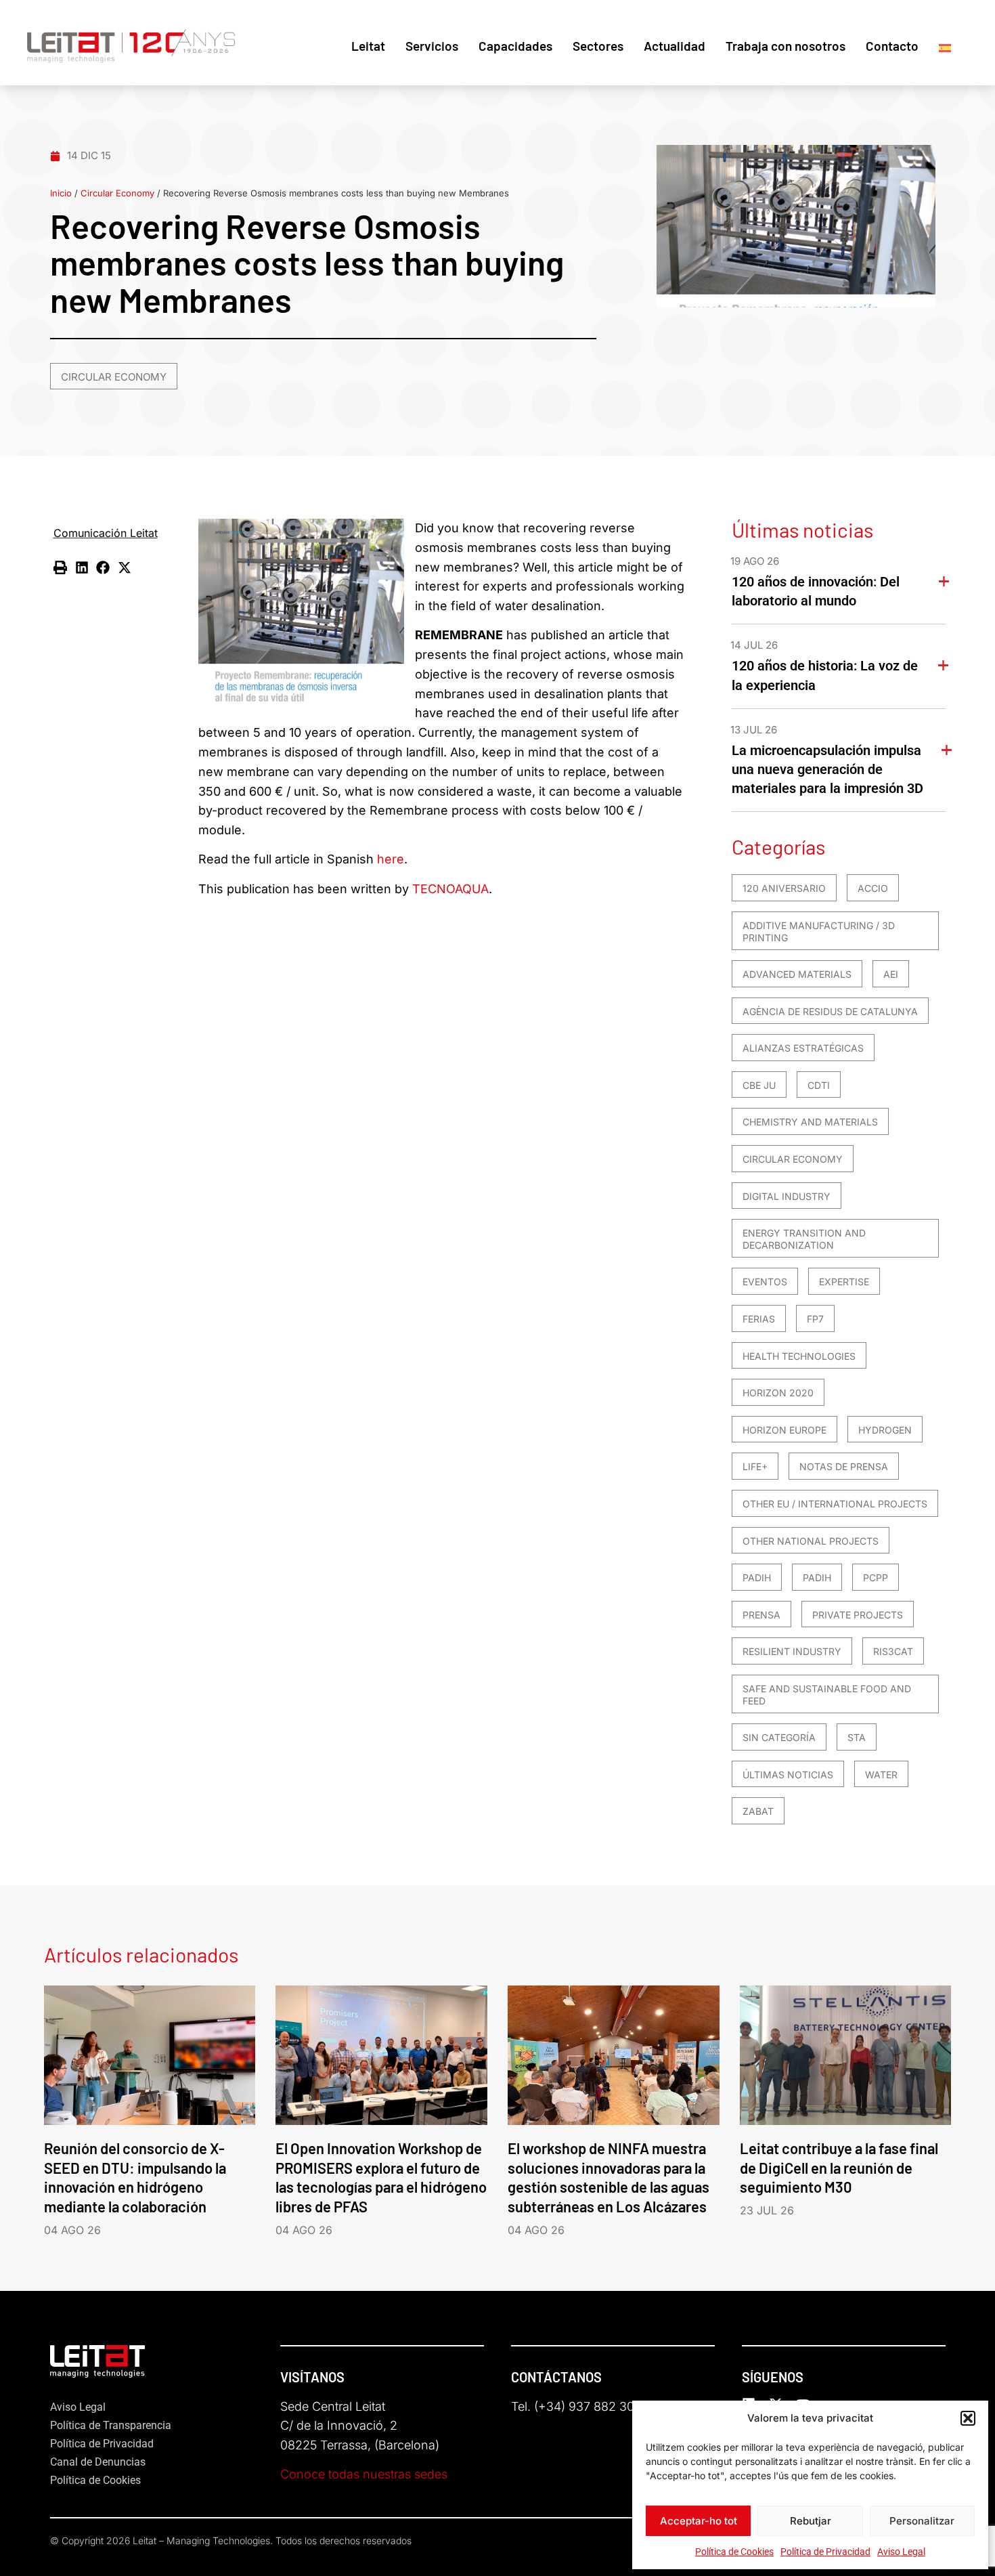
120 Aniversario (784, 888)
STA (857, 1737)
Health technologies (799, 1356)
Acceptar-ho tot (699, 2521)
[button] (968, 2418)
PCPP (876, 1577)
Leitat (368, 46)
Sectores (598, 46)
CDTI (819, 1085)
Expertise (844, 1282)
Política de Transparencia (111, 2425)
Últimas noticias (788, 1775)
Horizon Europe (784, 1430)
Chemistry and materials (810, 1122)
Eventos (765, 1282)
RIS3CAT (893, 1651)
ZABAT (758, 1811)
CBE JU (759, 1085)
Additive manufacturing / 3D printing (819, 931)
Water (881, 1775)
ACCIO (873, 888)
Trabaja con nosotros (786, 46)
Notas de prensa (844, 1466)
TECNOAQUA (450, 889)
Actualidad (675, 46)
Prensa (761, 1615)
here (391, 859)
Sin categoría (779, 1737)
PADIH (757, 1577)
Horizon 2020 (778, 1393)
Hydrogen (885, 1430)
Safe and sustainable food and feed (827, 1695)
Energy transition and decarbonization (804, 1239)
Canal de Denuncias (98, 2462)
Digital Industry (787, 1196)
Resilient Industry (792, 1651)
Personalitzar (922, 2521)
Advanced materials (797, 974)
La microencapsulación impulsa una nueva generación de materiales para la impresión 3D (827, 769)
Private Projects (858, 1615)
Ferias (759, 1319)
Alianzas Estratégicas (803, 1048)
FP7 (815, 1319)
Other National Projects (811, 1541)
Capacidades (515, 46)
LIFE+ (755, 1466)
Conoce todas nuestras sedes (364, 2474)
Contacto (892, 46)
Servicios (432, 46)
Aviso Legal (901, 2552)
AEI (891, 974)
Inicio (61, 193)
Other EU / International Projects (835, 1504)
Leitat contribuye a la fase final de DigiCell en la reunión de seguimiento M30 (839, 2168)
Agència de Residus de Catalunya (830, 1011)
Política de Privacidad (825, 2552)
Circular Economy (117, 193)
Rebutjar (811, 2521)
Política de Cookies (734, 2552)
